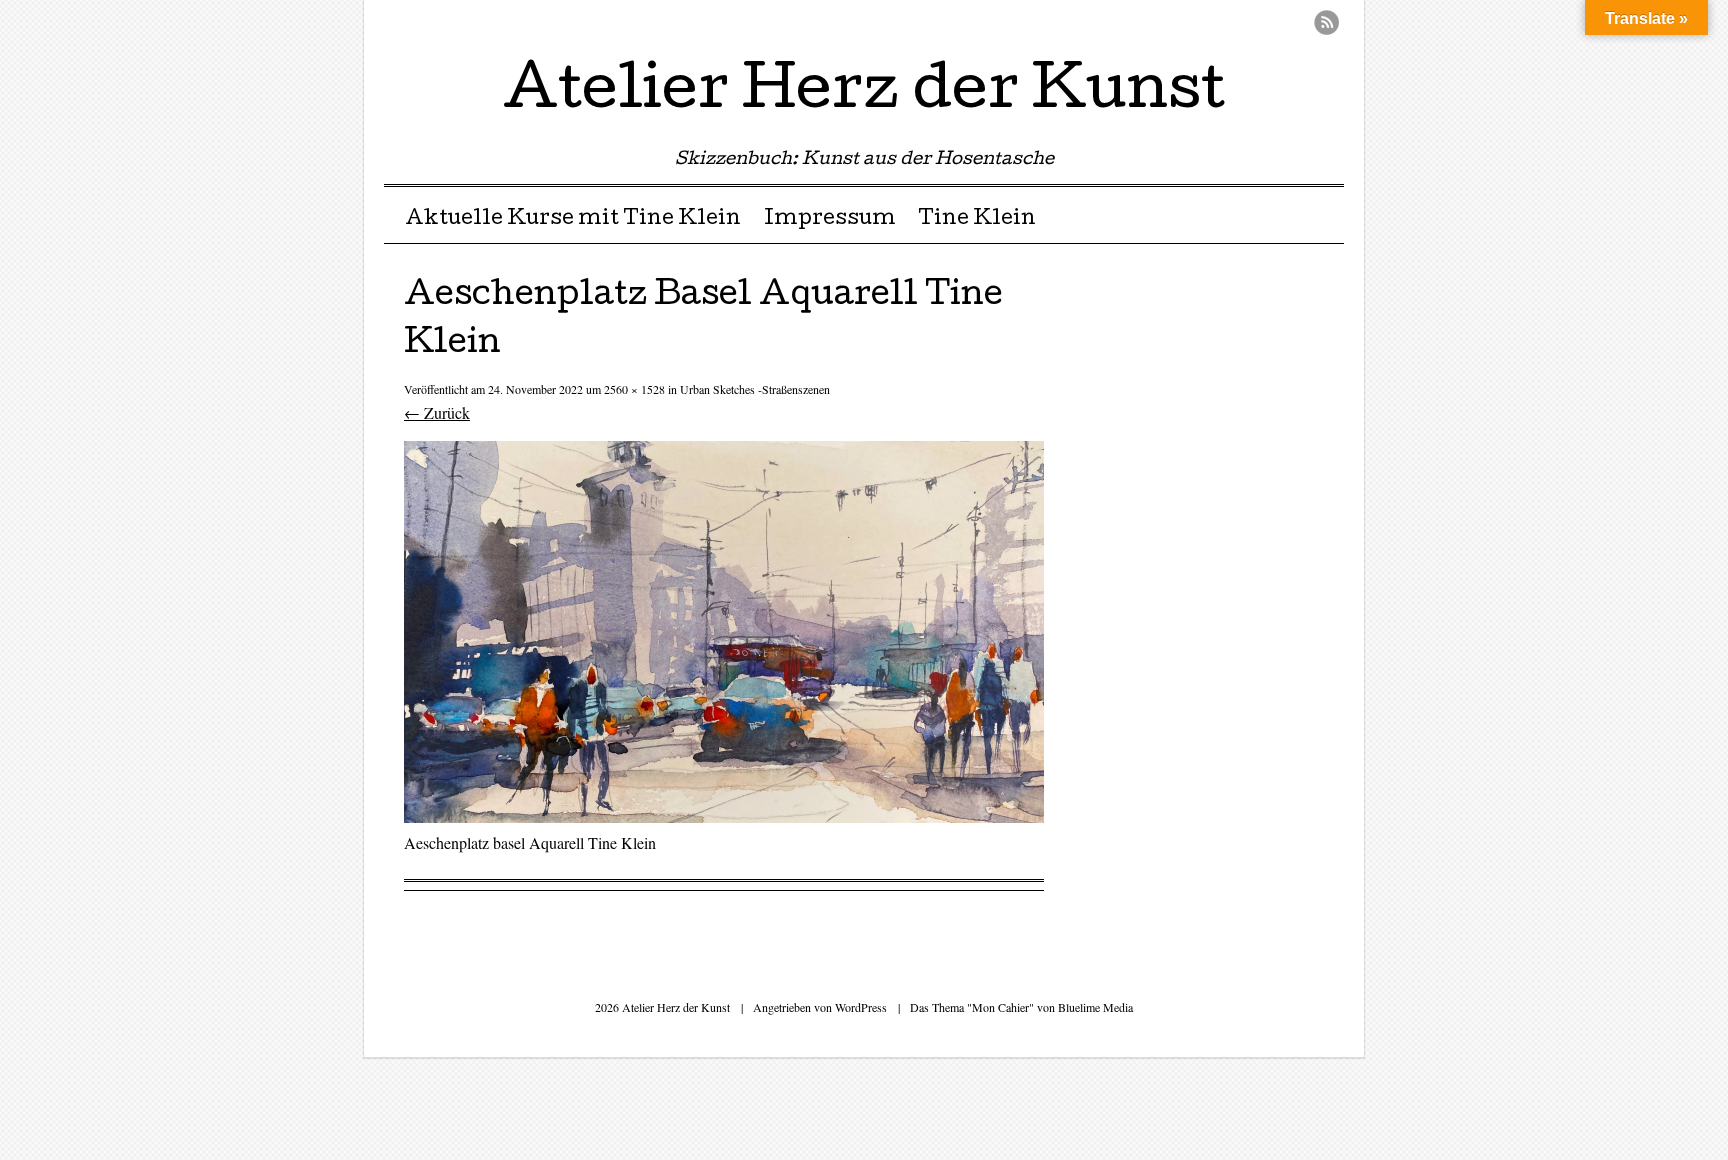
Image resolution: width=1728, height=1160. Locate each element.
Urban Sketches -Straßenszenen (755, 389)
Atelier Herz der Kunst (864, 94)
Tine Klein (977, 220)
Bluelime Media (1095, 1007)
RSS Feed (1326, 22)
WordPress (861, 1007)
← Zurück (437, 412)
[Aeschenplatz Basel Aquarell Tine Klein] (724, 816)
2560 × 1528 (634, 389)
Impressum (830, 220)
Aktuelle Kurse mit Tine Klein (573, 220)
